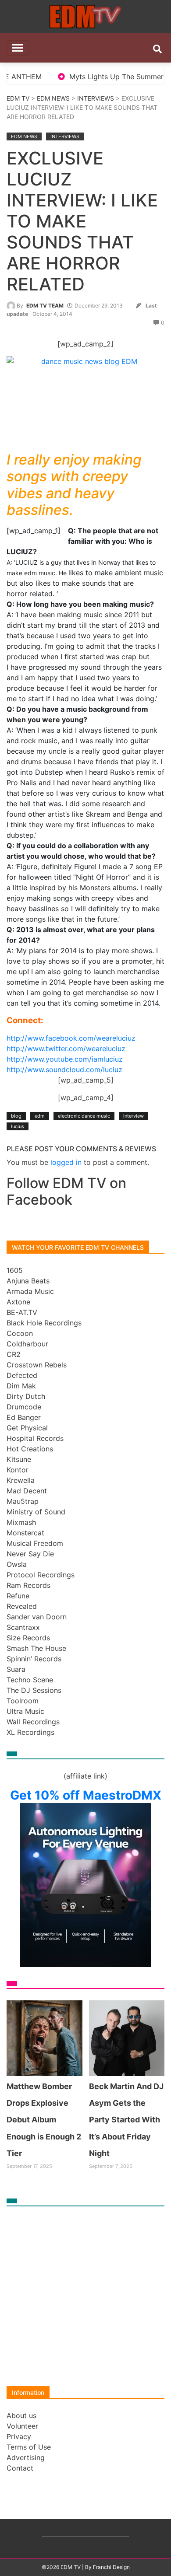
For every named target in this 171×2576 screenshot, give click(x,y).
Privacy (19, 2436)
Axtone (18, 1302)
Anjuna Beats (28, 1281)
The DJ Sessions (34, 1690)
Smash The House (36, 1648)
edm (40, 1116)
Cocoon (20, 1333)
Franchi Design (111, 2567)
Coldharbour (27, 1344)
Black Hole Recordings (44, 1323)
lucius (18, 1126)
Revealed (22, 1606)
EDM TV (18, 98)
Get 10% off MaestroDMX (86, 1795)
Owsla (17, 1564)
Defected (22, 1375)
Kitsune (19, 1459)
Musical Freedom (35, 1543)
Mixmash (21, 1522)
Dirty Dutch (26, 1396)
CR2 (14, 1354)
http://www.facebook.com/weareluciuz (71, 1038)
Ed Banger (24, 1417)
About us (21, 2415)
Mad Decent (27, 1491)
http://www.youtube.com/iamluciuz (65, 1059)
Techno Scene (30, 1680)
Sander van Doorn (37, 1617)
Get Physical (27, 1428)
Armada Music (30, 1291)
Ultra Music (25, 1711)
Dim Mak (21, 1386)
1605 (15, 1270)
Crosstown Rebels (37, 1365)
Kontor (18, 1470)
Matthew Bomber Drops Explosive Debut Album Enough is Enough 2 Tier (44, 2120)
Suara (16, 1669)
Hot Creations (30, 1449)
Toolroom (23, 1701)
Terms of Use (29, 2447)
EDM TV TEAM (45, 306)
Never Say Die (30, 1554)
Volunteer (22, 2426)
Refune (18, 1596)
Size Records (28, 1638)
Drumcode (24, 1407)
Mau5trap (23, 1501)
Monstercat (25, 1533)
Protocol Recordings (41, 1575)
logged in (66, 1162)
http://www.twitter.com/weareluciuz (66, 1049)
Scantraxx (23, 1627)
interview (134, 1116)
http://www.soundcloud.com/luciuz (64, 1070)
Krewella (21, 1480)
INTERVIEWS (96, 98)
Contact (20, 2468)
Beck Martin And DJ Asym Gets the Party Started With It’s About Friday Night (126, 2120)
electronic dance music (84, 1116)
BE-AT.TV (22, 1312)
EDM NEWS (53, 98)
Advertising (26, 2457)
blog (16, 1116)
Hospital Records (35, 1438)
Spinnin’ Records (34, 1659)
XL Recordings (30, 1732)
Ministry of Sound (36, 1512)
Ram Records (28, 1585)
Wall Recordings (33, 1722)
